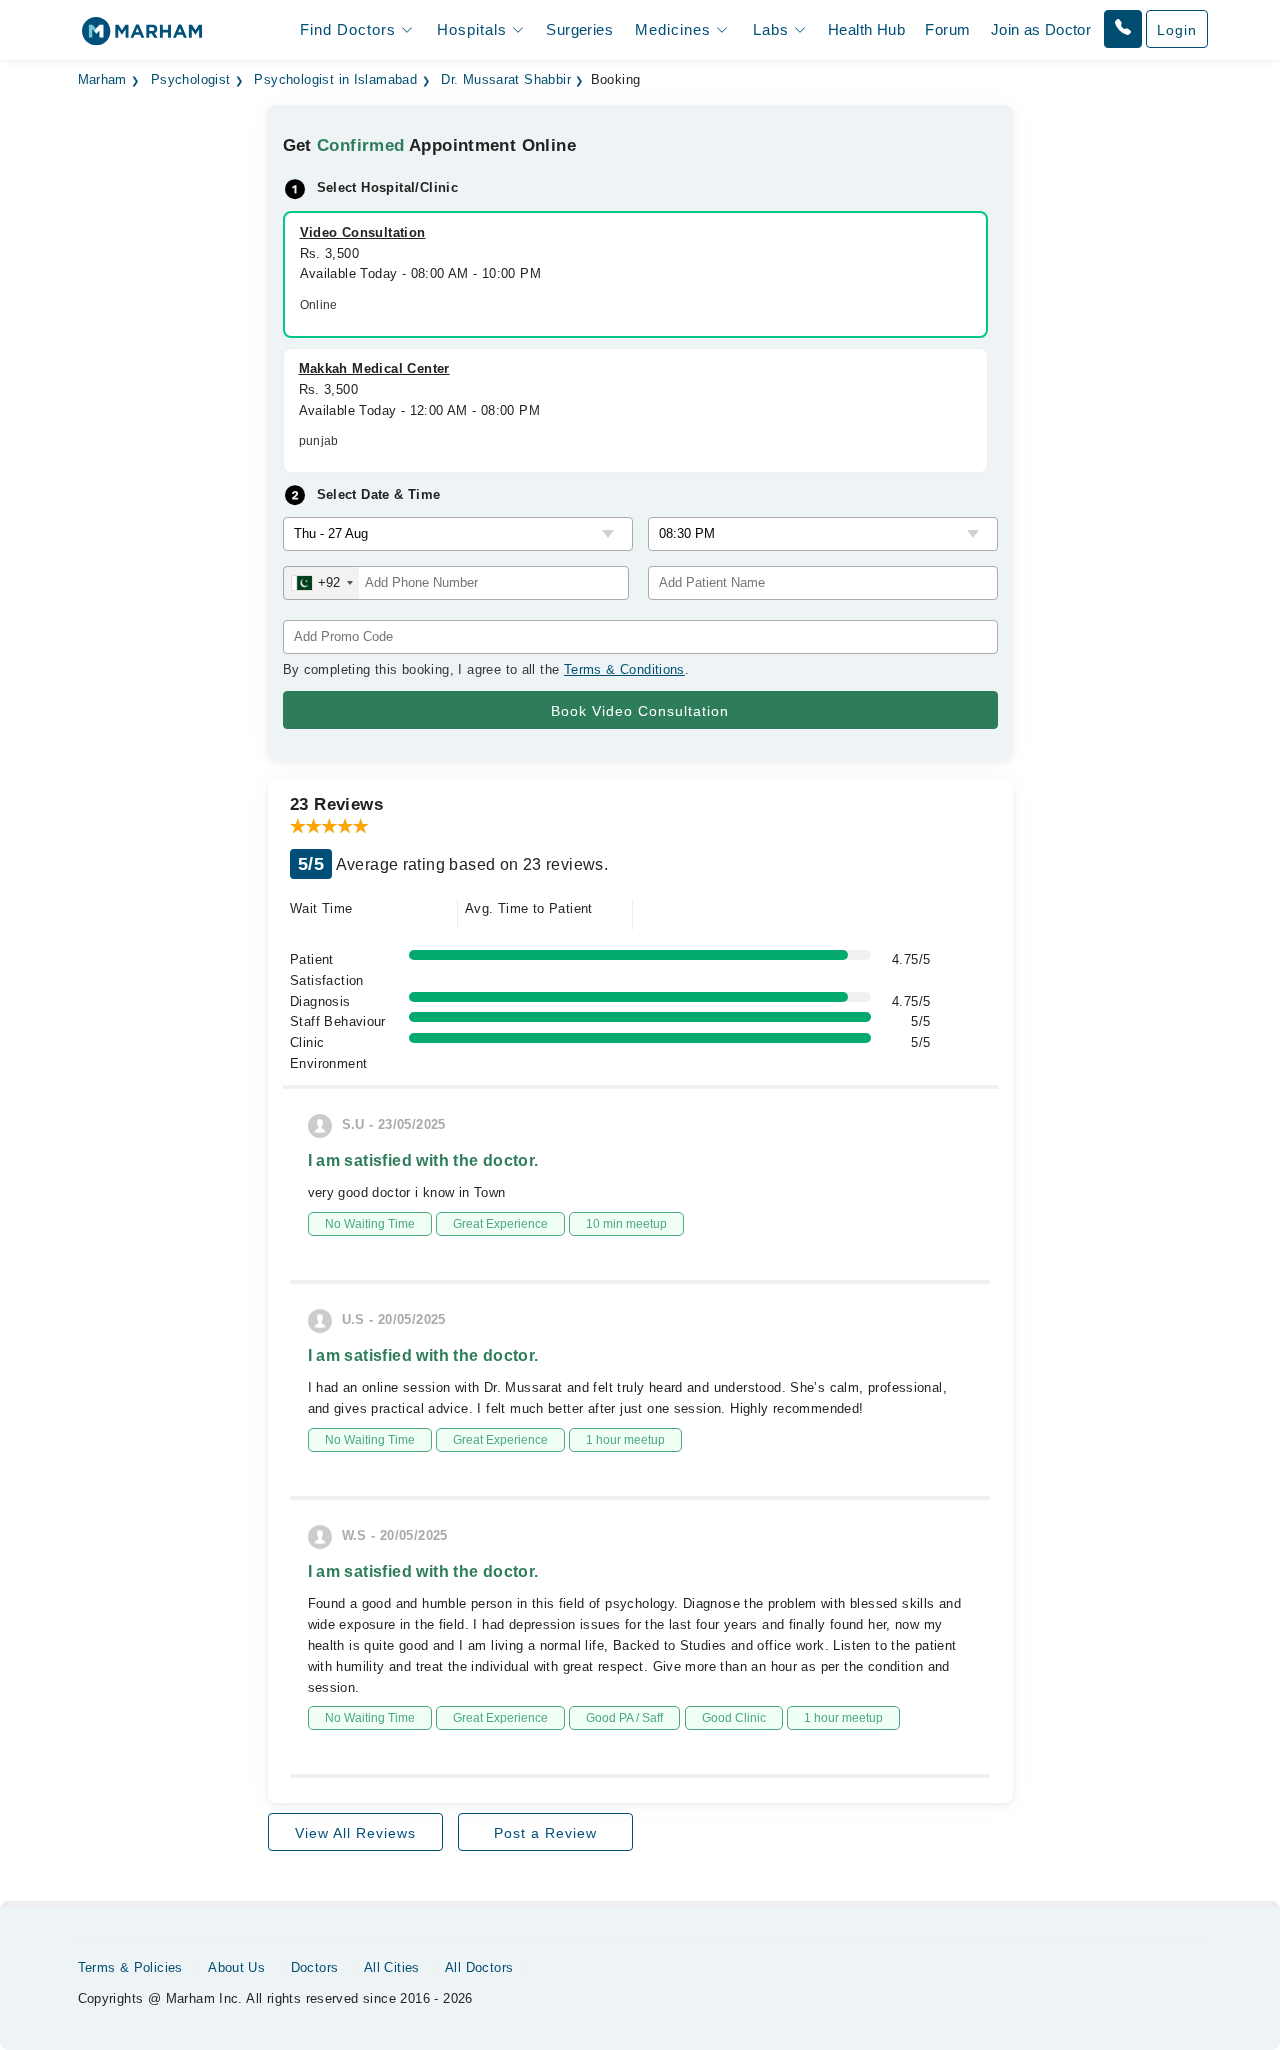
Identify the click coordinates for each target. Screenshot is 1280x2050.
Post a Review (545, 1833)
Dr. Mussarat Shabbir (506, 80)
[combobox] (321, 583)
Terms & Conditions (624, 669)
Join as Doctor (1041, 29)
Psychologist (191, 80)
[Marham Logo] (142, 37)
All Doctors (479, 1967)
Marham (102, 80)
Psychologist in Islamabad (335, 80)
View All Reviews (355, 1833)
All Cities (392, 1967)
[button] (1123, 29)
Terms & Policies (130, 1967)
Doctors (315, 1967)
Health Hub (866, 29)
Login (1177, 30)
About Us (236, 1967)
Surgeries (579, 29)
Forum (947, 29)
